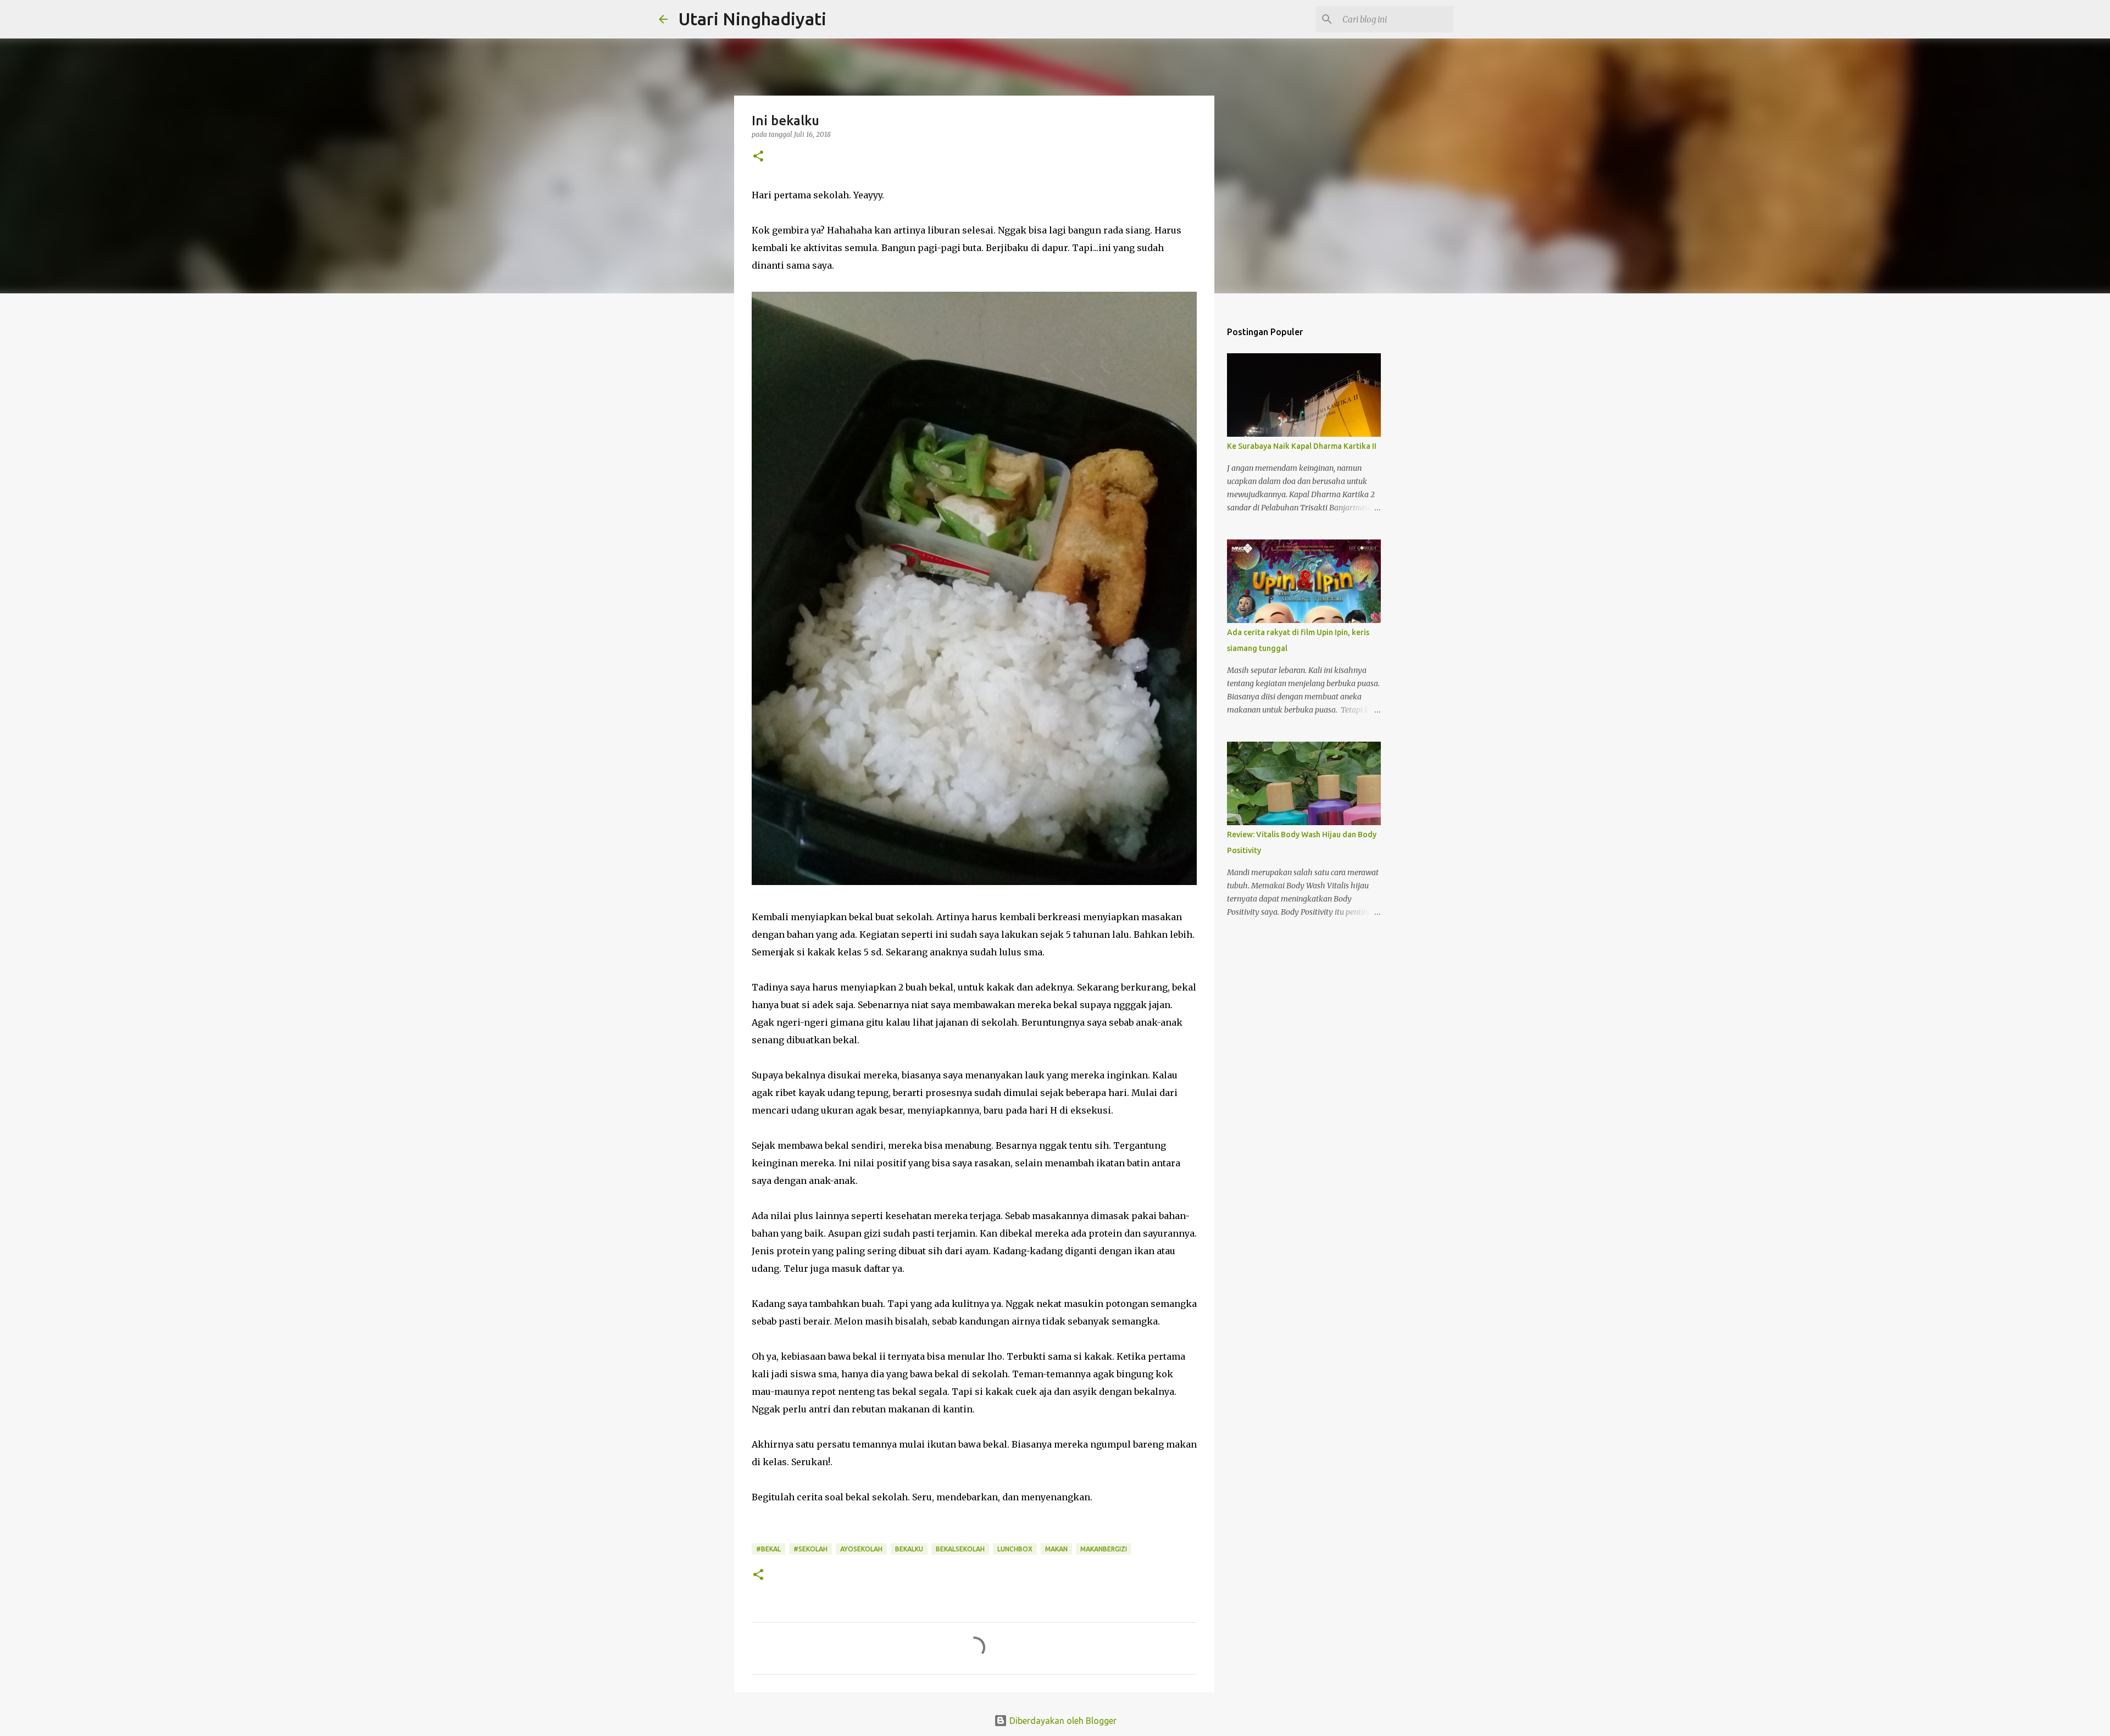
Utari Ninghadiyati (753, 19)
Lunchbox (1015, 1549)
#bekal (768, 1549)
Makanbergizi (1104, 1549)
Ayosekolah (861, 1549)
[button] (758, 157)
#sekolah (810, 1549)
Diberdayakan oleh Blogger (1062, 1721)
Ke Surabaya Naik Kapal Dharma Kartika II (1302, 446)
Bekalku (909, 1549)
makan (1056, 1549)
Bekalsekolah (960, 1549)
